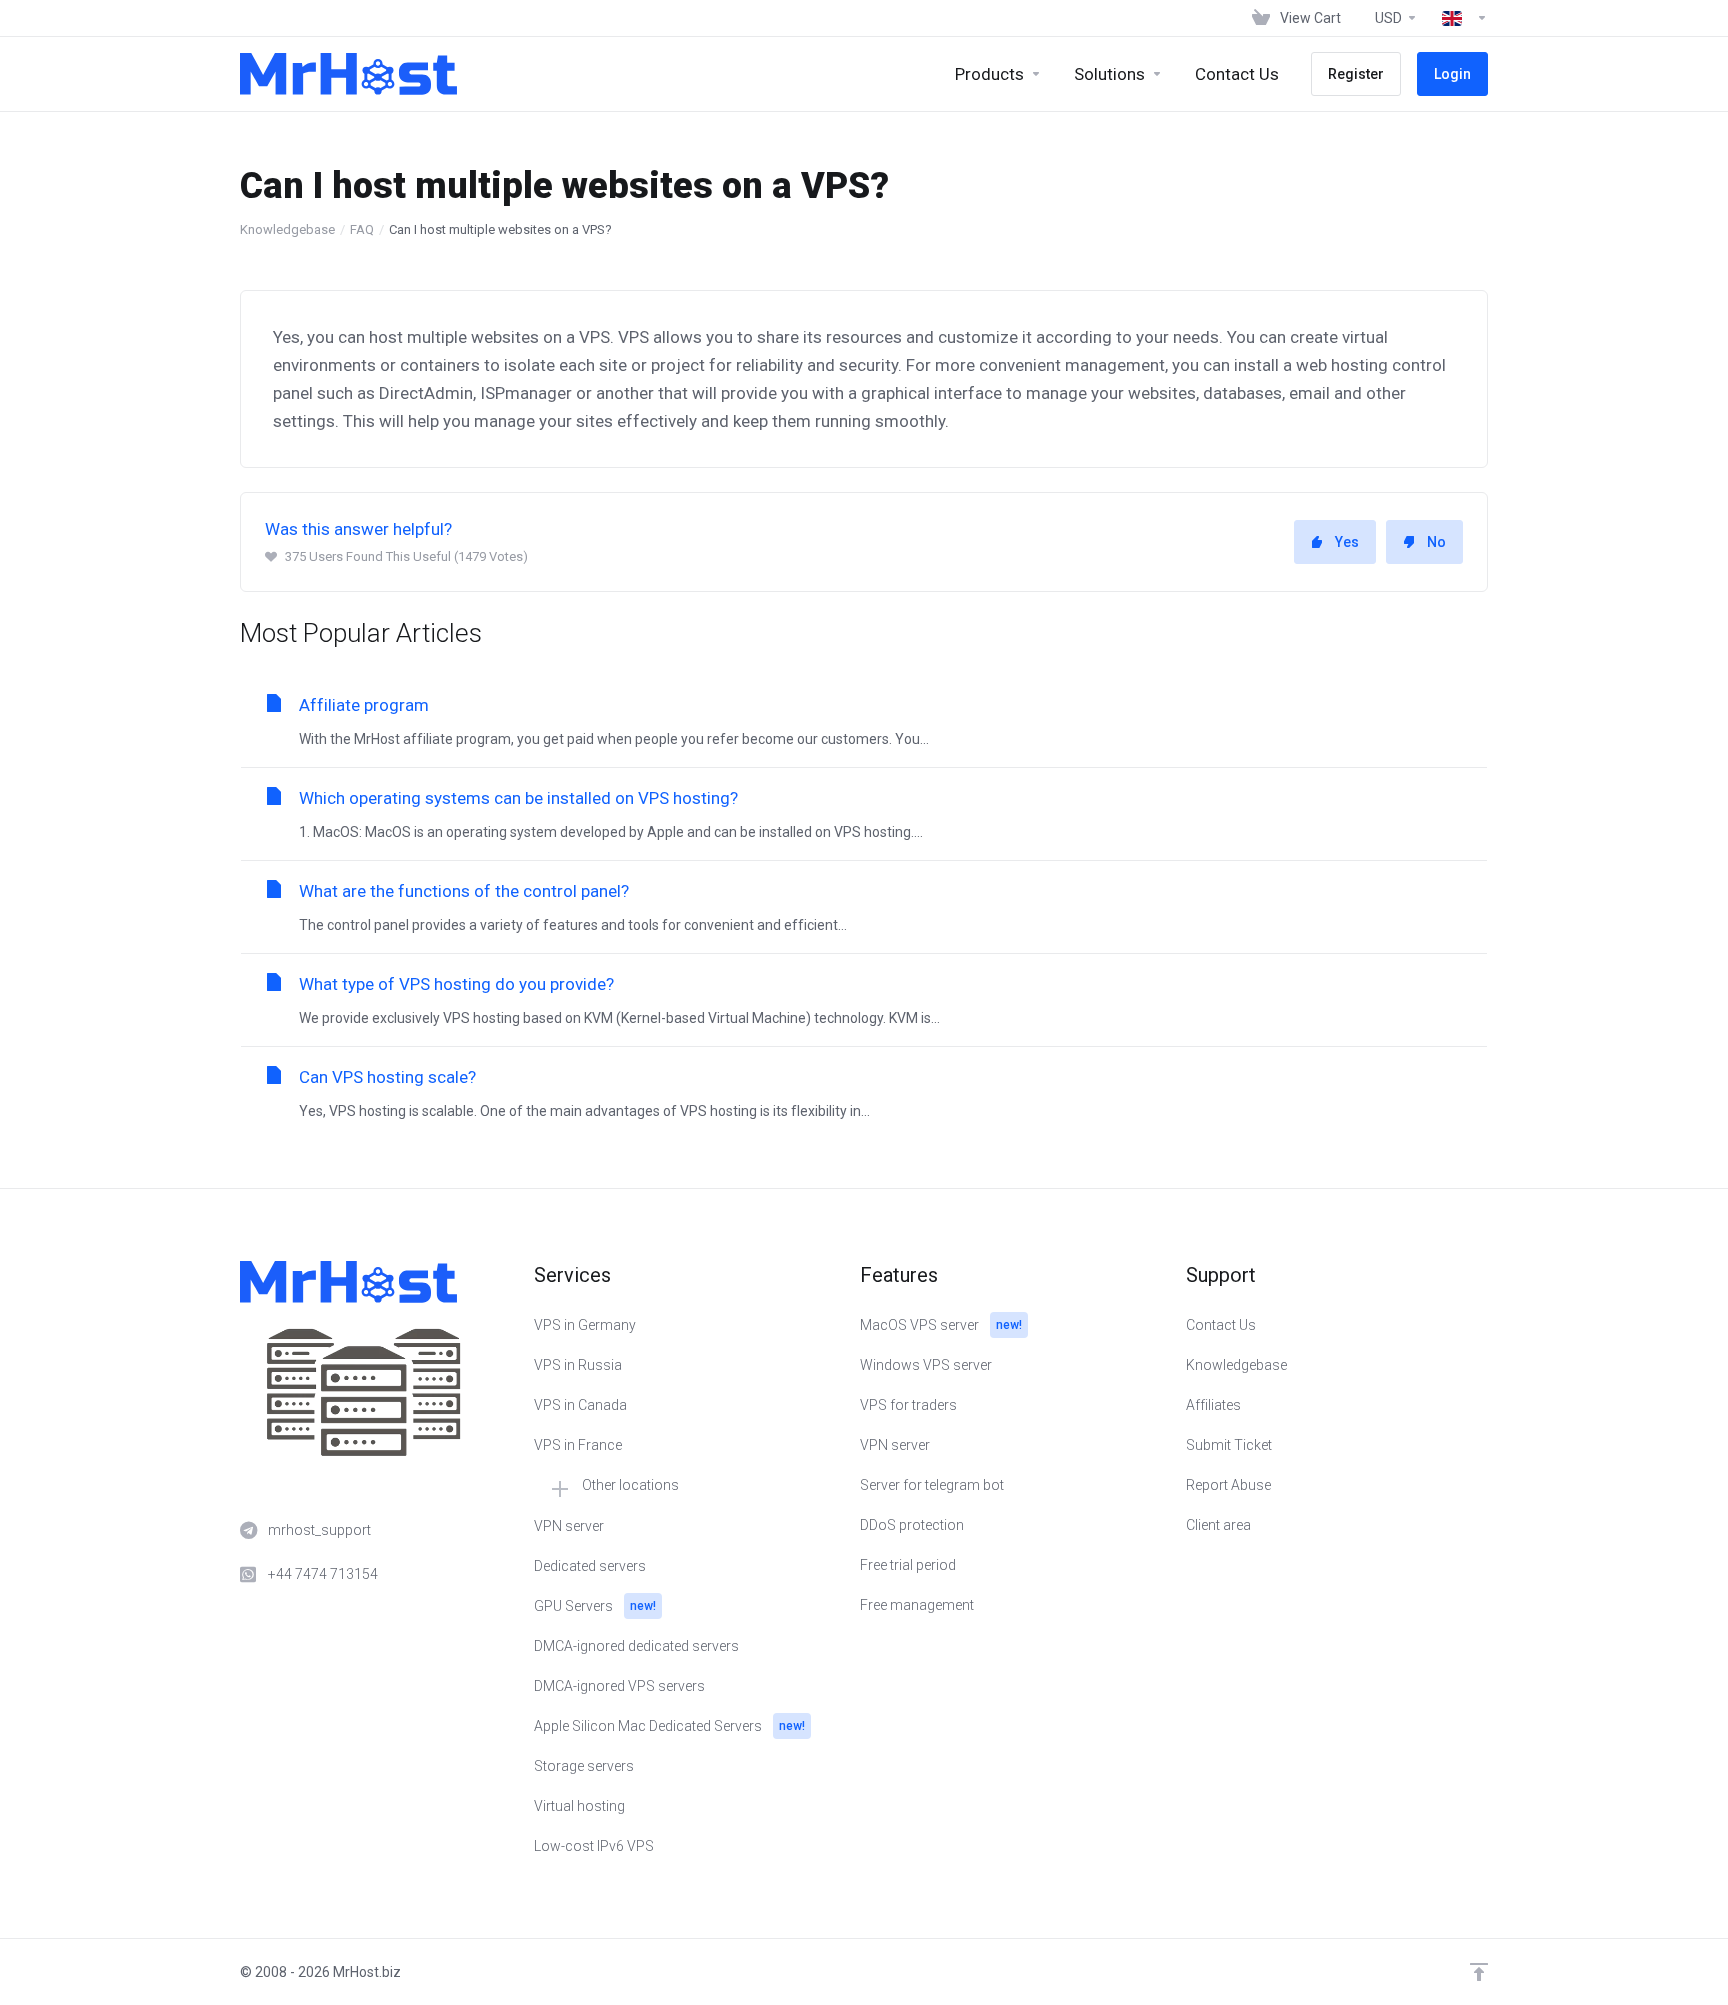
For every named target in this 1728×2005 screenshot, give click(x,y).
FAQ (362, 229)
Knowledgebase (287, 229)
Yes (1347, 542)
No (1436, 542)
